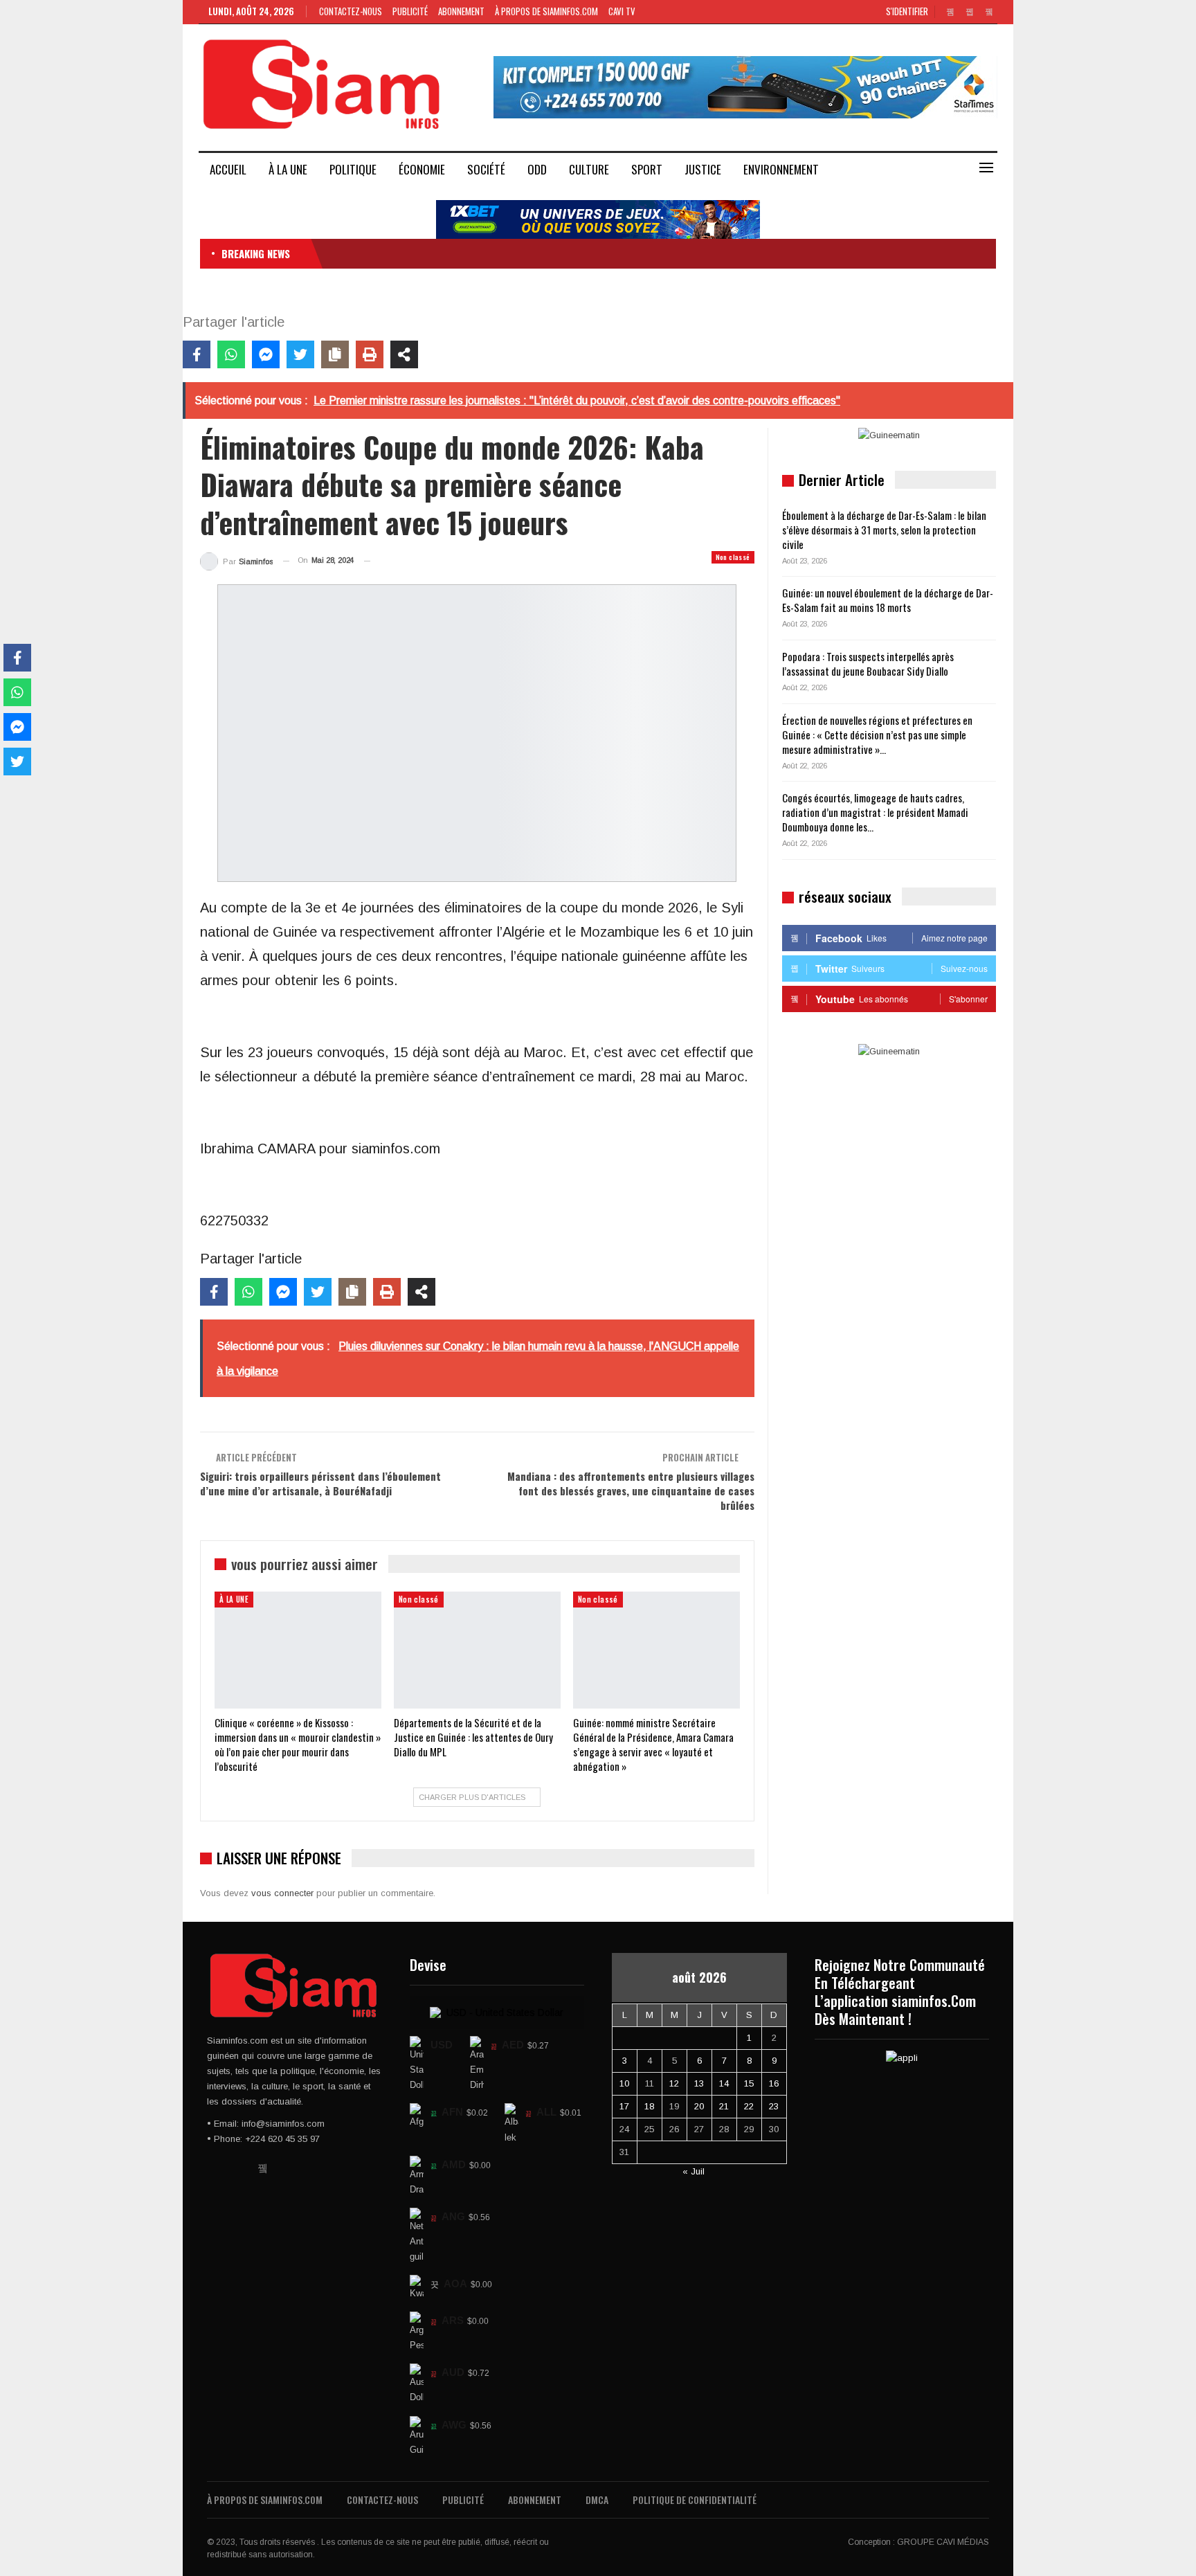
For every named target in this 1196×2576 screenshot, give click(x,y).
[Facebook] (197, 354)
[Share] (404, 354)
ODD (537, 169)
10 (624, 2083)
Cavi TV (622, 11)
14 (724, 2083)
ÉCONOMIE (422, 169)
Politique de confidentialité (695, 2500)
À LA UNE (288, 169)
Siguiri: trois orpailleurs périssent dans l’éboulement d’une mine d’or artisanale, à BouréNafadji (320, 1483)
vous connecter (282, 1893)
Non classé (733, 557)
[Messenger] (266, 354)
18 (649, 2106)
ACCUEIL (228, 169)
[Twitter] (300, 354)
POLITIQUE (353, 169)
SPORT (647, 169)
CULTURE (589, 169)
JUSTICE (703, 169)
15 (749, 2083)
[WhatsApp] (231, 354)
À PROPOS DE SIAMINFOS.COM (546, 11)
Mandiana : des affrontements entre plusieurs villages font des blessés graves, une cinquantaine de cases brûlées (631, 1490)
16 (774, 2083)
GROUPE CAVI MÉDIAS (943, 2542)
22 (749, 2106)
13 (699, 2083)
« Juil (694, 2171)
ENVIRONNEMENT (781, 169)
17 (624, 2106)
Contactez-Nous (351, 11)
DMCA (597, 2500)
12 (674, 2083)
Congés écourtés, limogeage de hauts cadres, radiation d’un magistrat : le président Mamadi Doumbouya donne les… (875, 812)
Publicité (410, 11)
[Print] (370, 354)
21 (724, 2106)
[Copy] (335, 354)
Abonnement (461, 11)
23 (774, 2106)
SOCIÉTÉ (486, 169)
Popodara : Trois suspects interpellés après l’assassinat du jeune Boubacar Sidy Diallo (868, 664)
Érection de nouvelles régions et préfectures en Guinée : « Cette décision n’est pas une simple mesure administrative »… (877, 735)
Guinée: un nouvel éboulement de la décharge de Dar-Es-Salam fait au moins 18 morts (888, 600)
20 (699, 2106)
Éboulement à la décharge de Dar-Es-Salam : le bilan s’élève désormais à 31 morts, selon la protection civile (884, 530)
